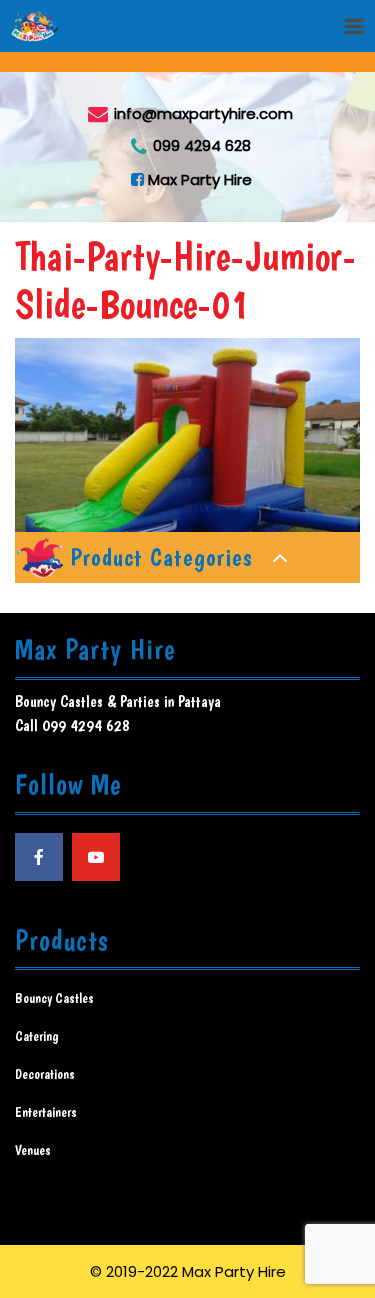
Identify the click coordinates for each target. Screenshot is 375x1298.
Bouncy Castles (54, 998)
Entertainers (46, 1112)
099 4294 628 (202, 145)
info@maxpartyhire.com (203, 112)
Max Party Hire (198, 178)
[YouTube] (96, 857)
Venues (33, 1150)
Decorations (45, 1074)
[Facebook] (39, 857)
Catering (37, 1036)
